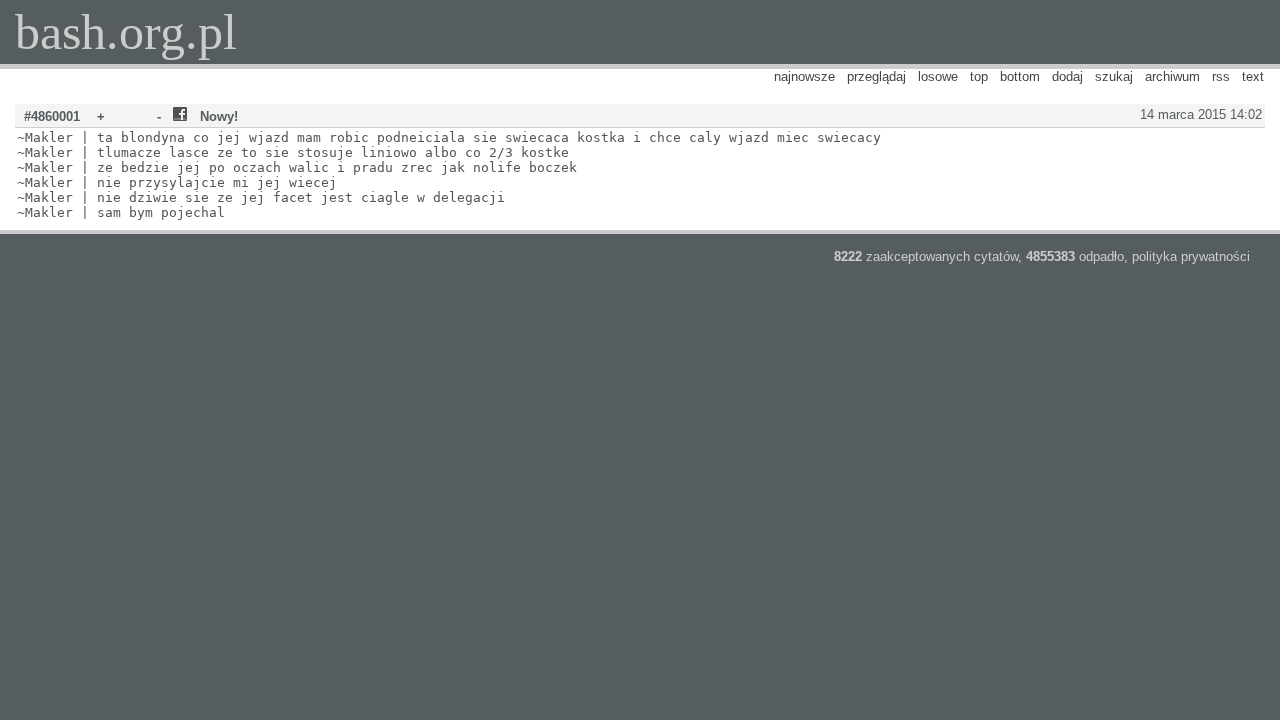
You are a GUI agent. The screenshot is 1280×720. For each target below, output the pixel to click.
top (979, 76)
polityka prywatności (1191, 256)
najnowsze (804, 76)
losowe (938, 76)
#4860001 (52, 116)
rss (1221, 76)
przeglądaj (876, 76)
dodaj (1067, 76)
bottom (1020, 76)
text (1253, 76)
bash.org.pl (126, 32)
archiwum (1172, 76)
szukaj (1114, 76)
